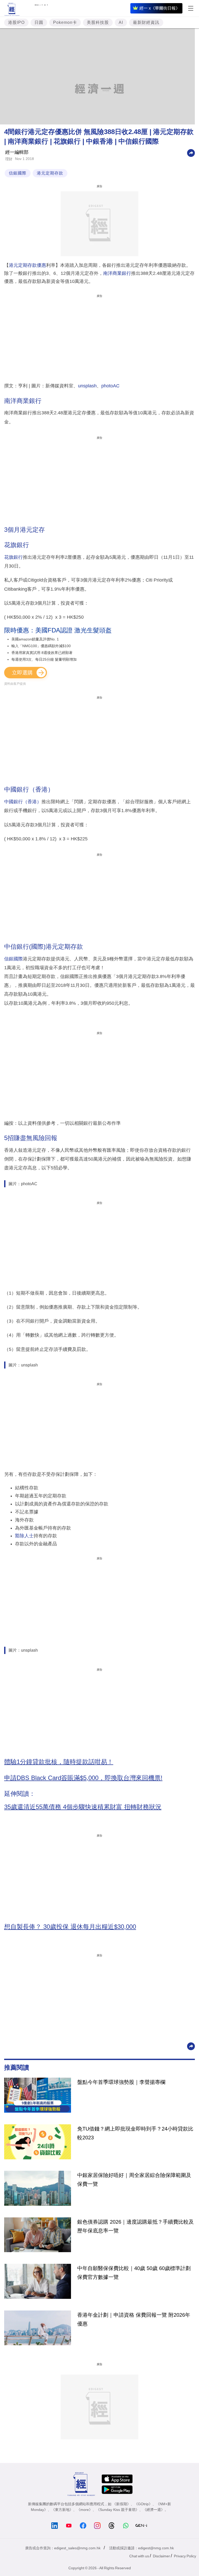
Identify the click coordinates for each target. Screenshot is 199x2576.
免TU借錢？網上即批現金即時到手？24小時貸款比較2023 (135, 2133)
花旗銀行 (13, 557)
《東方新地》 (62, 2510)
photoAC (110, 386)
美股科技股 (98, 22)
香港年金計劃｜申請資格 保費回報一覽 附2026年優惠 (134, 2319)
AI (121, 22)
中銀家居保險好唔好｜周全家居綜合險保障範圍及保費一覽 (134, 2180)
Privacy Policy (185, 2556)
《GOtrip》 (143, 2504)
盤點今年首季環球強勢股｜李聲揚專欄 (121, 2082)
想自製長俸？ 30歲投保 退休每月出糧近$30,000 (70, 1927)
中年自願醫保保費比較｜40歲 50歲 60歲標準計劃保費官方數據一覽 (134, 2273)
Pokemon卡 (65, 22)
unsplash (87, 386)
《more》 (85, 2510)
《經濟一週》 (154, 2510)
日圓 (39, 22)
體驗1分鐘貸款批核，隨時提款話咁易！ (59, 1762)
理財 (9, 159)
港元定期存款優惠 (27, 265)
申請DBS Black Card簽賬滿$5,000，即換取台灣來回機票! (83, 1778)
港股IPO (16, 22)
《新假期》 (122, 2504)
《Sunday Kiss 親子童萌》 (118, 2510)
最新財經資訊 (146, 22)
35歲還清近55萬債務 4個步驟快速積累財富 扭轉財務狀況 (83, 1807)
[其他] (191, 153)
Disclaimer (161, 2556)
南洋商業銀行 (117, 273)
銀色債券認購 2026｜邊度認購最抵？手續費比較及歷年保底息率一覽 (136, 2226)
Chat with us (139, 2556)
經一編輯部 (17, 152)
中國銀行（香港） (23, 802)
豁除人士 (24, 1536)
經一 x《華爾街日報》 (160, 8)
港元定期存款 (50, 173)
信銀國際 (18, 173)
